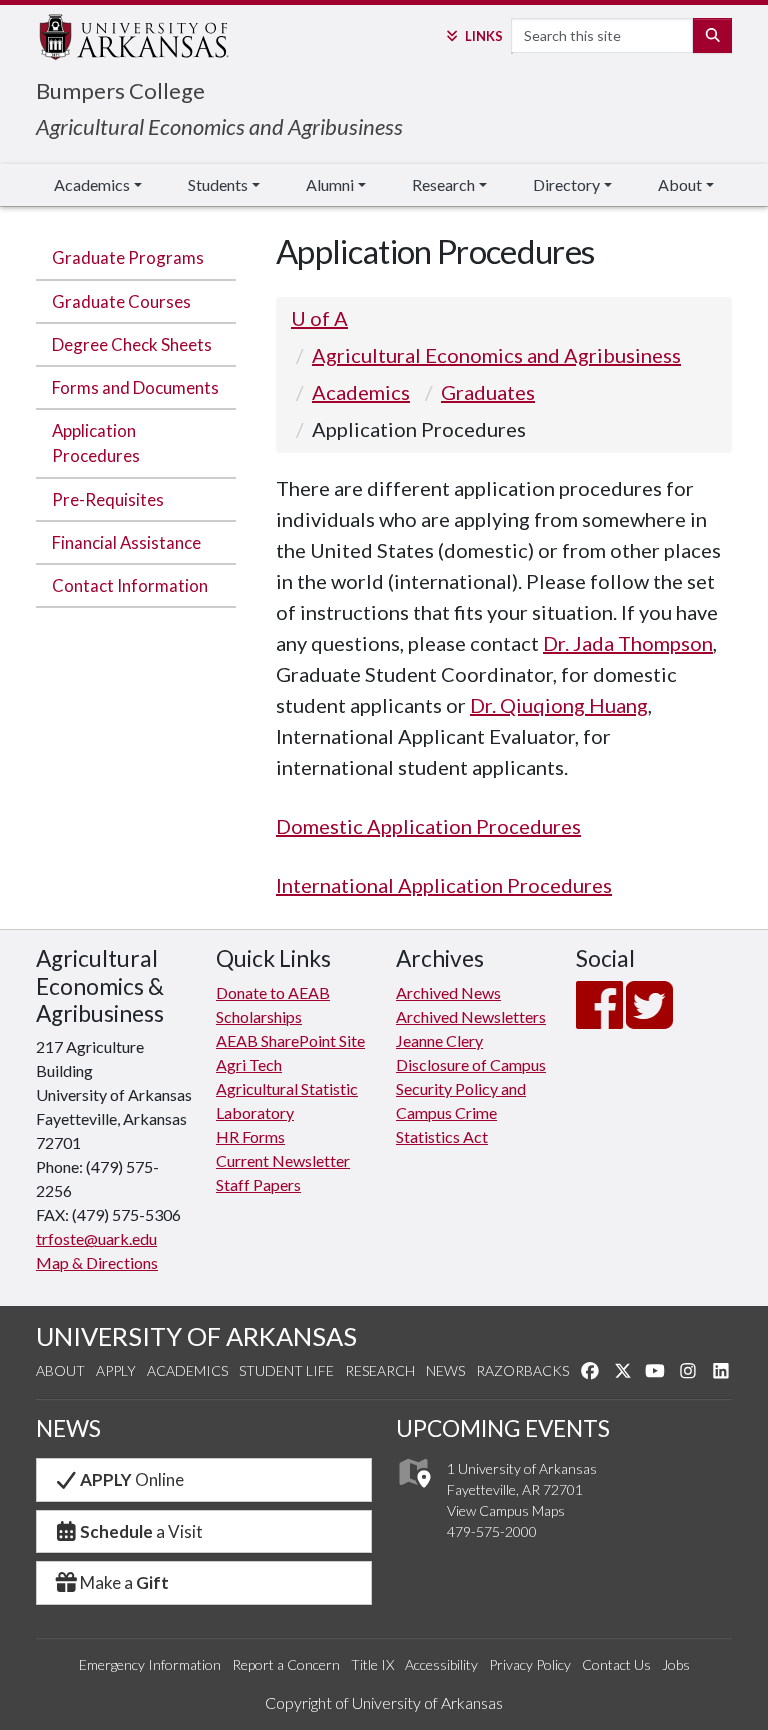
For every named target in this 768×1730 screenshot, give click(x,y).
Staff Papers (258, 1184)
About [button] (680, 184)
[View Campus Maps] (413, 1493)
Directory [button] (566, 184)
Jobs (676, 1664)
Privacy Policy (530, 1664)
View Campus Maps (506, 1510)
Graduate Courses (121, 301)
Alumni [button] (330, 184)
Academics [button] (92, 184)
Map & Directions (97, 1262)
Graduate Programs (128, 257)
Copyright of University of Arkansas (384, 1702)
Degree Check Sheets (132, 344)
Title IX (372, 1664)
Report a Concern (286, 1664)
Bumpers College (120, 90)
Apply (116, 1370)
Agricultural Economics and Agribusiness (219, 126)
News (445, 1370)
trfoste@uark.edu (96, 1238)
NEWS (68, 1428)
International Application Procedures (444, 885)
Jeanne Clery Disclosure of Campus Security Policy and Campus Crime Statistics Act (471, 1088)
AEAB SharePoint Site (290, 1040)
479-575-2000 (492, 1531)
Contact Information (130, 585)
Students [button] (218, 184)
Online (132, 1479)
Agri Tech (249, 1064)
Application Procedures (96, 443)
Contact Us (616, 1664)
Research (380, 1370)
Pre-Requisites (108, 499)
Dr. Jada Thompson (628, 643)
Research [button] (443, 184)
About (60, 1370)
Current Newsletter (283, 1160)
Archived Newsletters (471, 1016)
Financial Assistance (126, 542)
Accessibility (441, 1664)
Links (483, 36)
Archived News (448, 992)
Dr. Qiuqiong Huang (559, 705)
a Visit (141, 1531)
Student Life (286, 1370)
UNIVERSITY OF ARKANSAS (196, 1336)
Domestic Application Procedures (428, 826)
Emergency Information (150, 1664)
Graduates (488, 392)
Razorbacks (522, 1370)
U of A (319, 318)
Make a (124, 1582)
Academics (361, 392)
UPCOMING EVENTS (503, 1428)
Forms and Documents (135, 387)
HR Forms (250, 1136)
